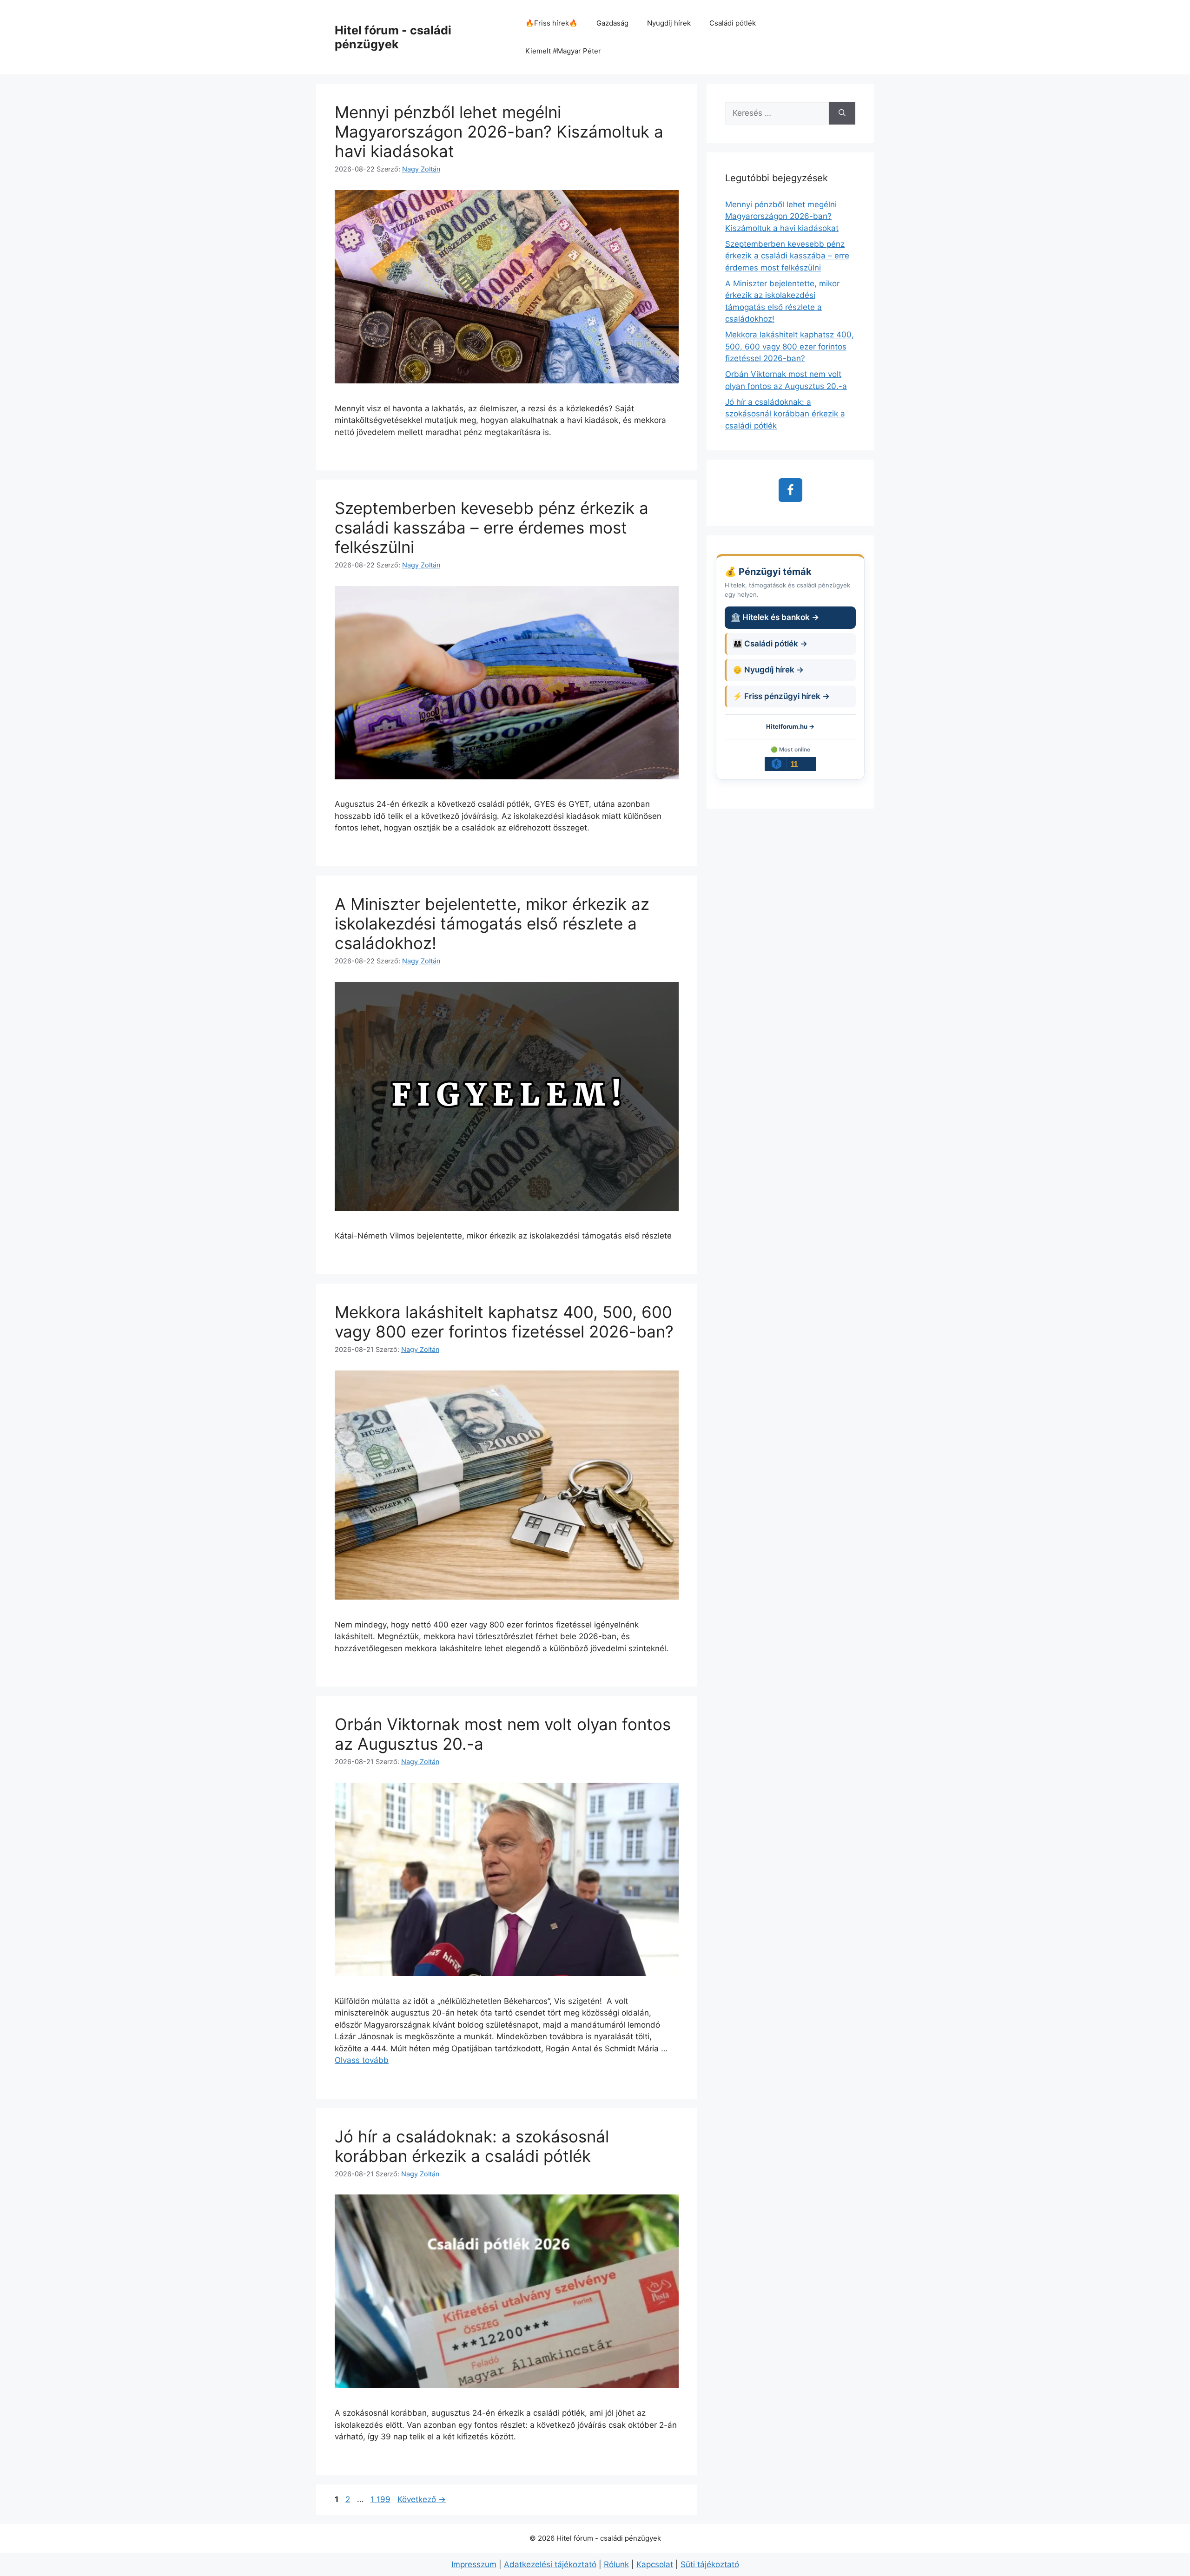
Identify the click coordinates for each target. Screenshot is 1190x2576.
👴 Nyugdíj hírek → (768, 670)
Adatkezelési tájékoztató (550, 2564)
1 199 (380, 2499)
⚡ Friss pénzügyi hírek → (781, 696)
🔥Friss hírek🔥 (552, 23)
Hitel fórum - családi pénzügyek (393, 37)
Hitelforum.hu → (790, 726)
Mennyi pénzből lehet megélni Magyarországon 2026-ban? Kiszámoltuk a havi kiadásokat (499, 132)
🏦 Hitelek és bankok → (775, 617)
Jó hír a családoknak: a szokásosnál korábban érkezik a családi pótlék (472, 2146)
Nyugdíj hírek (669, 23)
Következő (422, 2499)
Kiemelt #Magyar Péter (563, 51)
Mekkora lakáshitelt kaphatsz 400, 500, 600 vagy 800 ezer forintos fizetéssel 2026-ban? (504, 1322)
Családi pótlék (733, 23)
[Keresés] (842, 113)
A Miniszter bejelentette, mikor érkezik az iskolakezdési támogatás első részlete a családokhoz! (492, 923)
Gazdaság (612, 23)
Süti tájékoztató (710, 2564)
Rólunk (616, 2564)
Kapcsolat (655, 2564)
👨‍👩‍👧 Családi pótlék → (770, 644)
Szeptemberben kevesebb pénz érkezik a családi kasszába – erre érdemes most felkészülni (492, 527)
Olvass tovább (362, 2060)
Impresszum (474, 2564)
